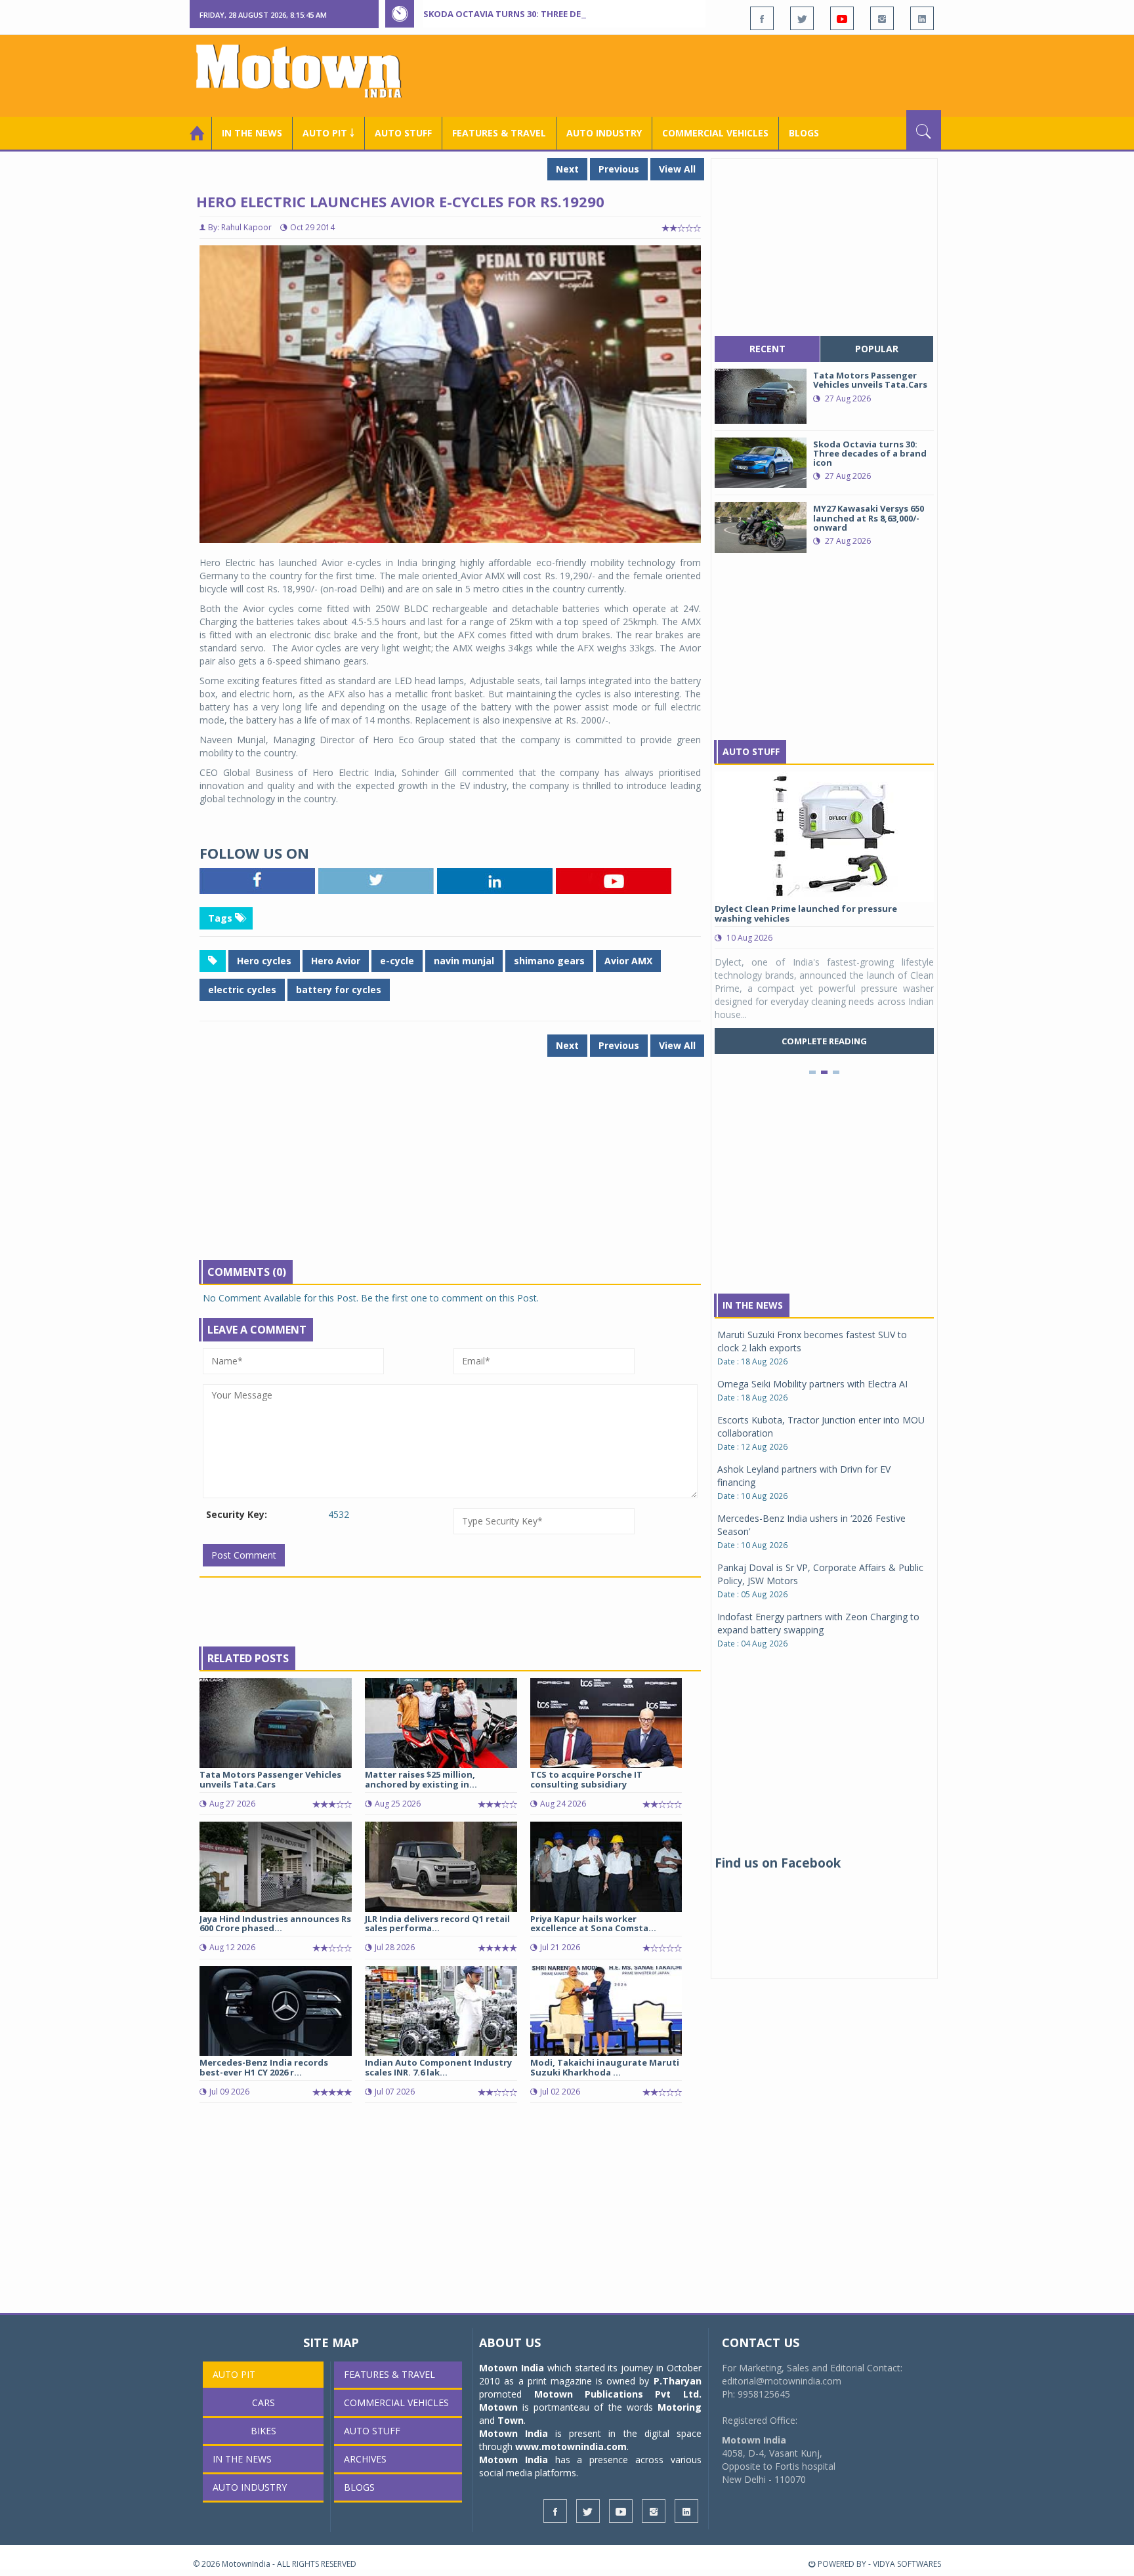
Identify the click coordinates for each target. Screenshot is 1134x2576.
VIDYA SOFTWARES (907, 2564)
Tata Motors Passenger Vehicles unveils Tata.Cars (270, 1779)
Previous (619, 169)
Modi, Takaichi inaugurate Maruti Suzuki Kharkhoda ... (605, 2067)
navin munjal (464, 961)
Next (567, 169)
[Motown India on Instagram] (882, 18)
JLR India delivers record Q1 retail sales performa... (437, 1923)
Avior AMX (628, 961)
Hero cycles (264, 961)
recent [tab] (767, 349)
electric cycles (242, 990)
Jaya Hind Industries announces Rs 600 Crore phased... (275, 1923)
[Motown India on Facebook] (762, 18)
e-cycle (397, 961)
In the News (252, 133)
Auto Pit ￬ (328, 133)
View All (677, 169)
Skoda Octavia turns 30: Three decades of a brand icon (555, 14)
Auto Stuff (403, 133)
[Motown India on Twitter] (802, 18)
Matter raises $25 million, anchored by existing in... (421, 1779)
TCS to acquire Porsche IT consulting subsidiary (586, 1779)
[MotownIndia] (307, 71)
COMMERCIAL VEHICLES (715, 133)
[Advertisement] (702, 74)
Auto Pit (234, 2374)
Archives (365, 2459)
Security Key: (237, 1514)
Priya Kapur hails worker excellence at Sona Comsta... (593, 1923)
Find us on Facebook (778, 1863)
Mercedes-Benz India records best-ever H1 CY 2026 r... (264, 2067)
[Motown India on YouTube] (842, 18)
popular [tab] (877, 349)
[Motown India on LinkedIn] (922, 18)
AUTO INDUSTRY (604, 133)
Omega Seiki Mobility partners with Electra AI (812, 1384)
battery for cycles (339, 990)
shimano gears (549, 961)
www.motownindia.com (571, 2446)
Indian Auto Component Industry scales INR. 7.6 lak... (438, 2067)
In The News (753, 1305)
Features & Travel (499, 133)
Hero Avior (336, 961)
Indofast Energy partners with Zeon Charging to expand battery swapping (818, 1623)
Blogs (804, 133)
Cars (263, 2402)
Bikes (263, 2431)
